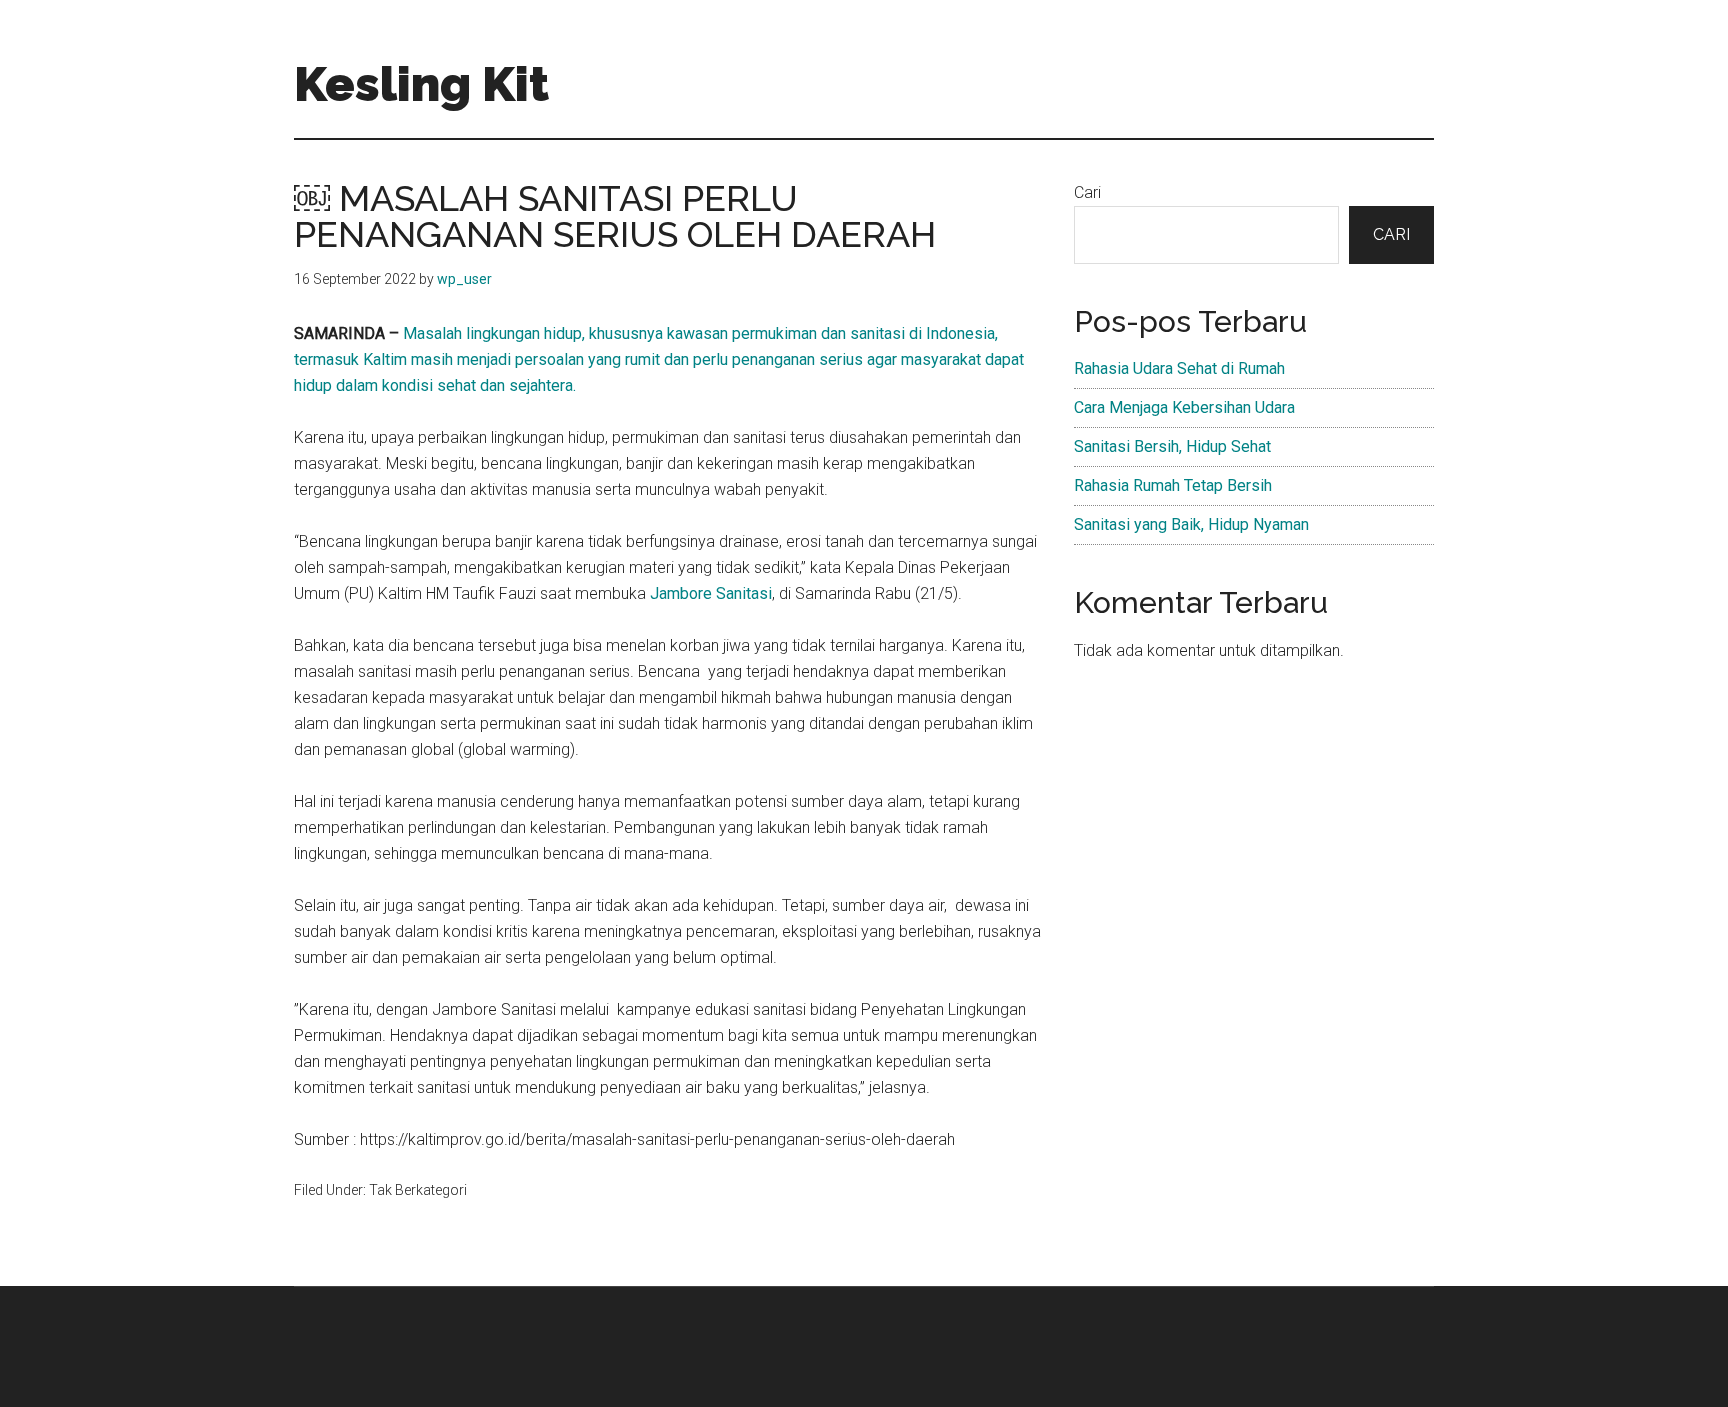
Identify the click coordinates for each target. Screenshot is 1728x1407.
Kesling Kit (421, 84)
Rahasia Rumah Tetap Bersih (1173, 485)
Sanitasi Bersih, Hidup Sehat (1172, 446)
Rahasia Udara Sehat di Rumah (1179, 368)
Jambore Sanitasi (711, 593)
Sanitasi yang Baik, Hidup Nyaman (1191, 524)
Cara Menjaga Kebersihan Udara (1184, 407)
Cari (1087, 192)
